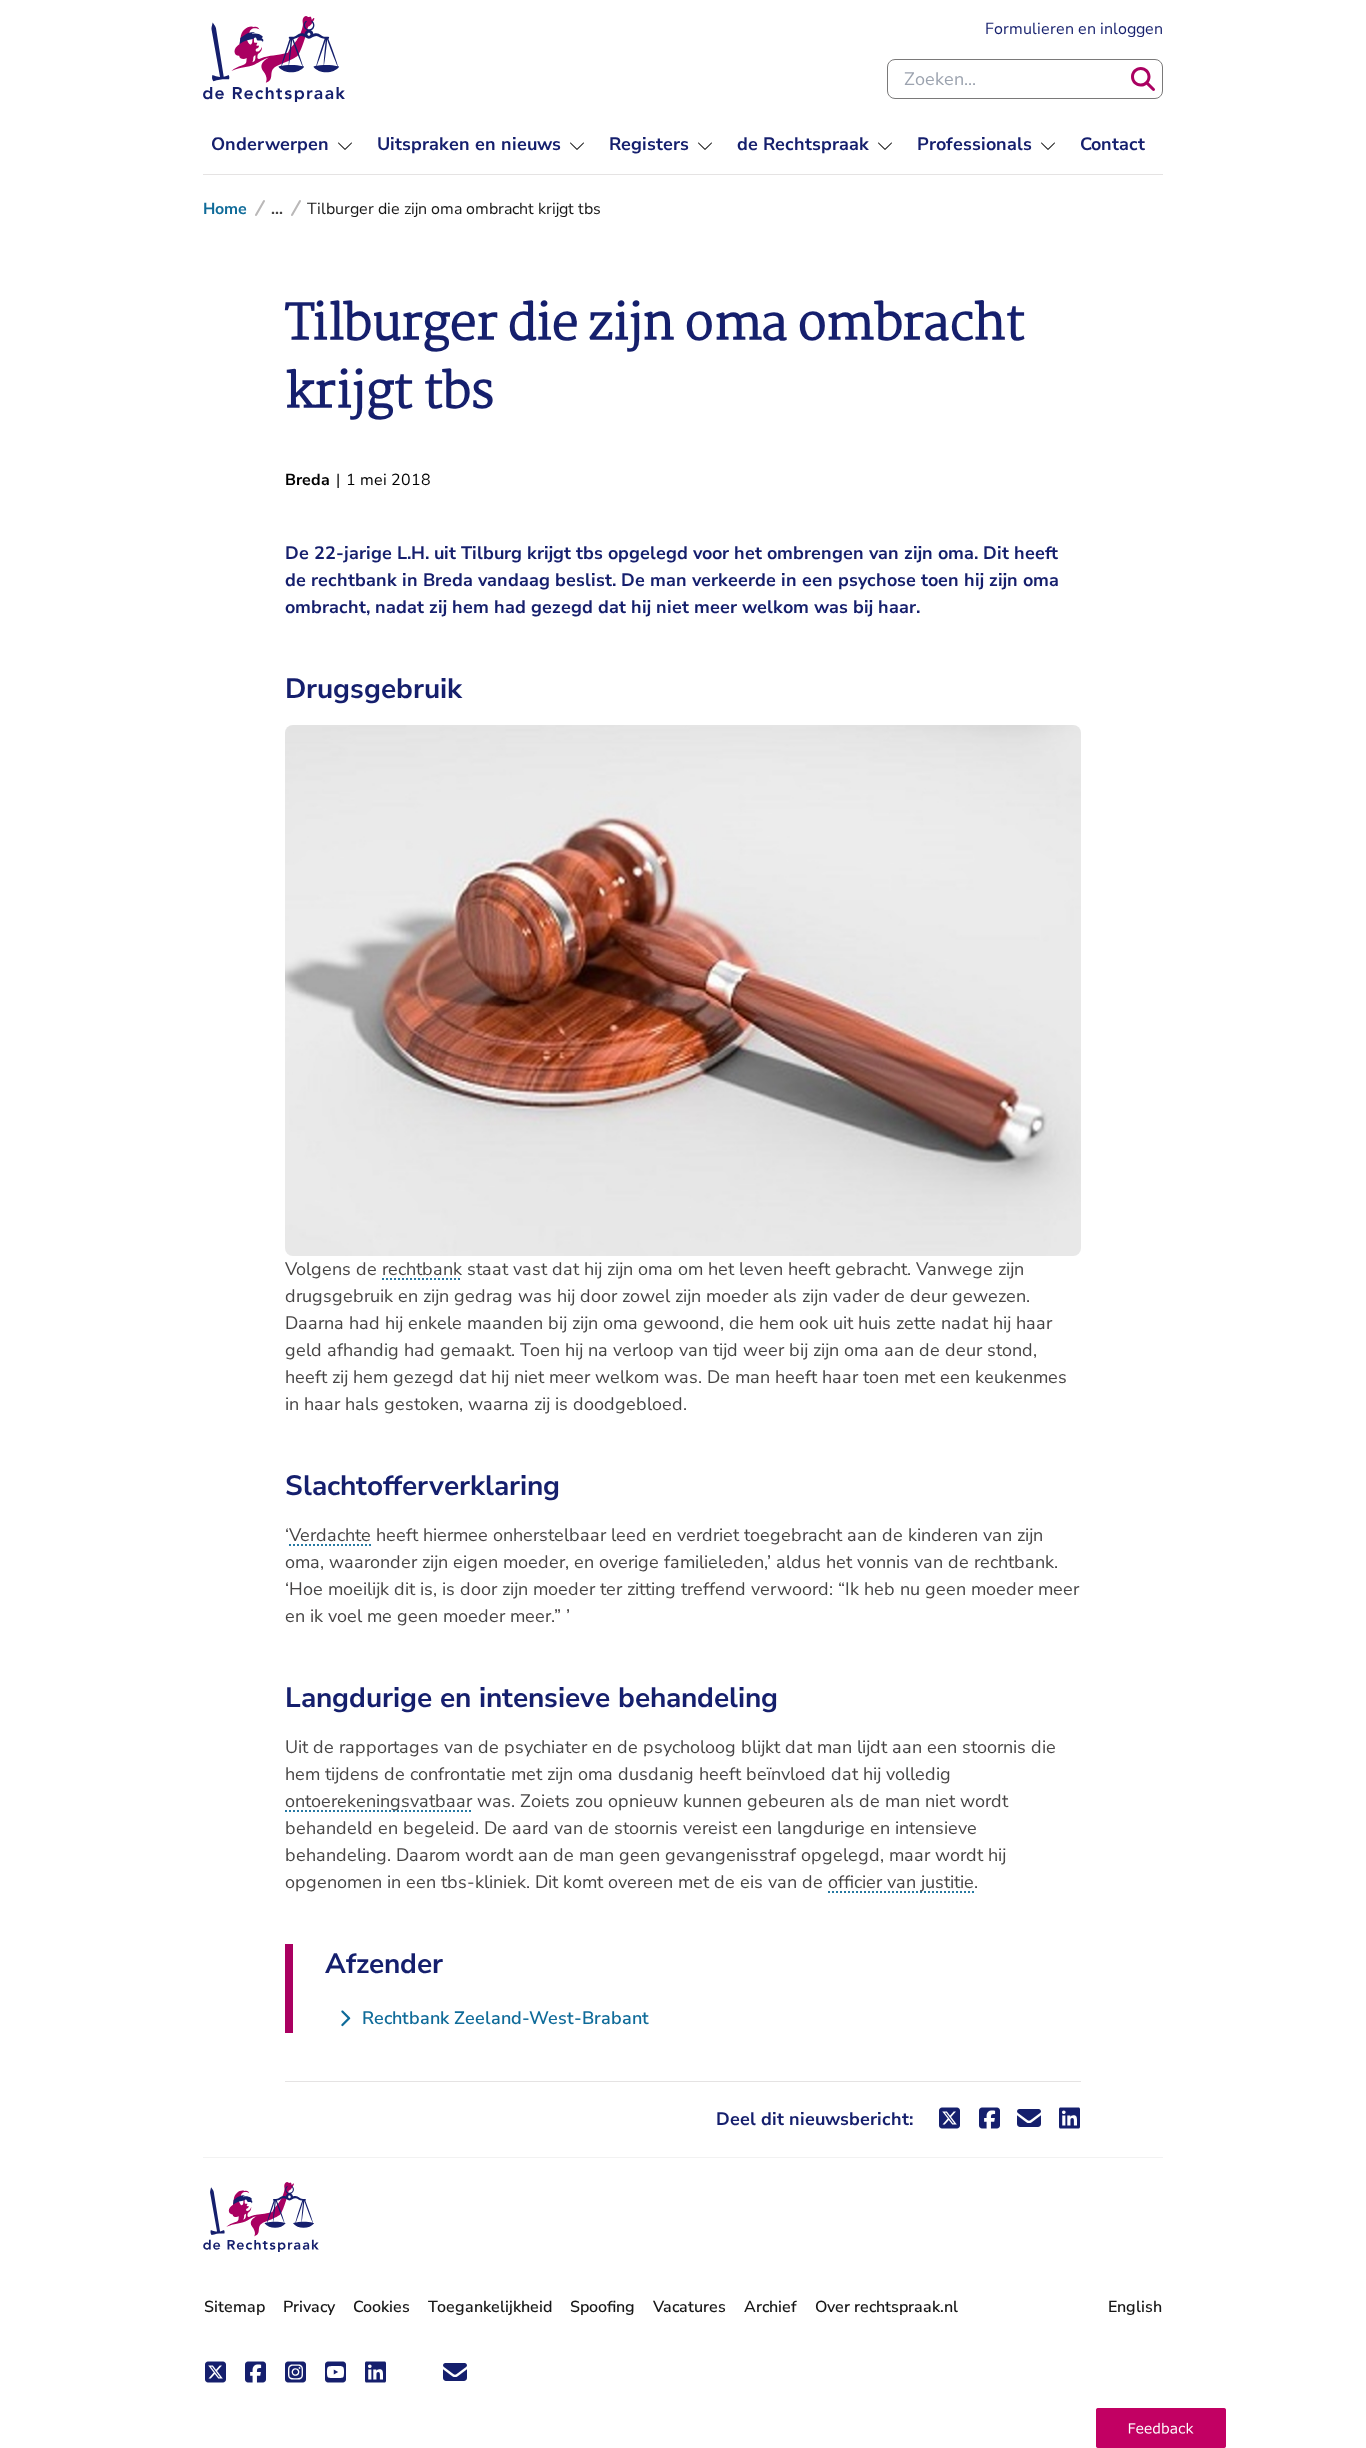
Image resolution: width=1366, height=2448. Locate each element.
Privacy (309, 2307)
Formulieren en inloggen (1074, 28)
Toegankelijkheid (490, 2307)
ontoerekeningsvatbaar (378, 1801)
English (1135, 2307)
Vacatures (689, 2307)
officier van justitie (901, 1882)
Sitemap (234, 2307)
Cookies (381, 2307)
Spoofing (602, 2307)
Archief (770, 2307)
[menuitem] (282, 144)
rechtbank (422, 1269)
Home (225, 209)
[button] (1161, 2428)
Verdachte (330, 1535)
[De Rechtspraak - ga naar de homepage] (274, 59)
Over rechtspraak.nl (886, 2307)
